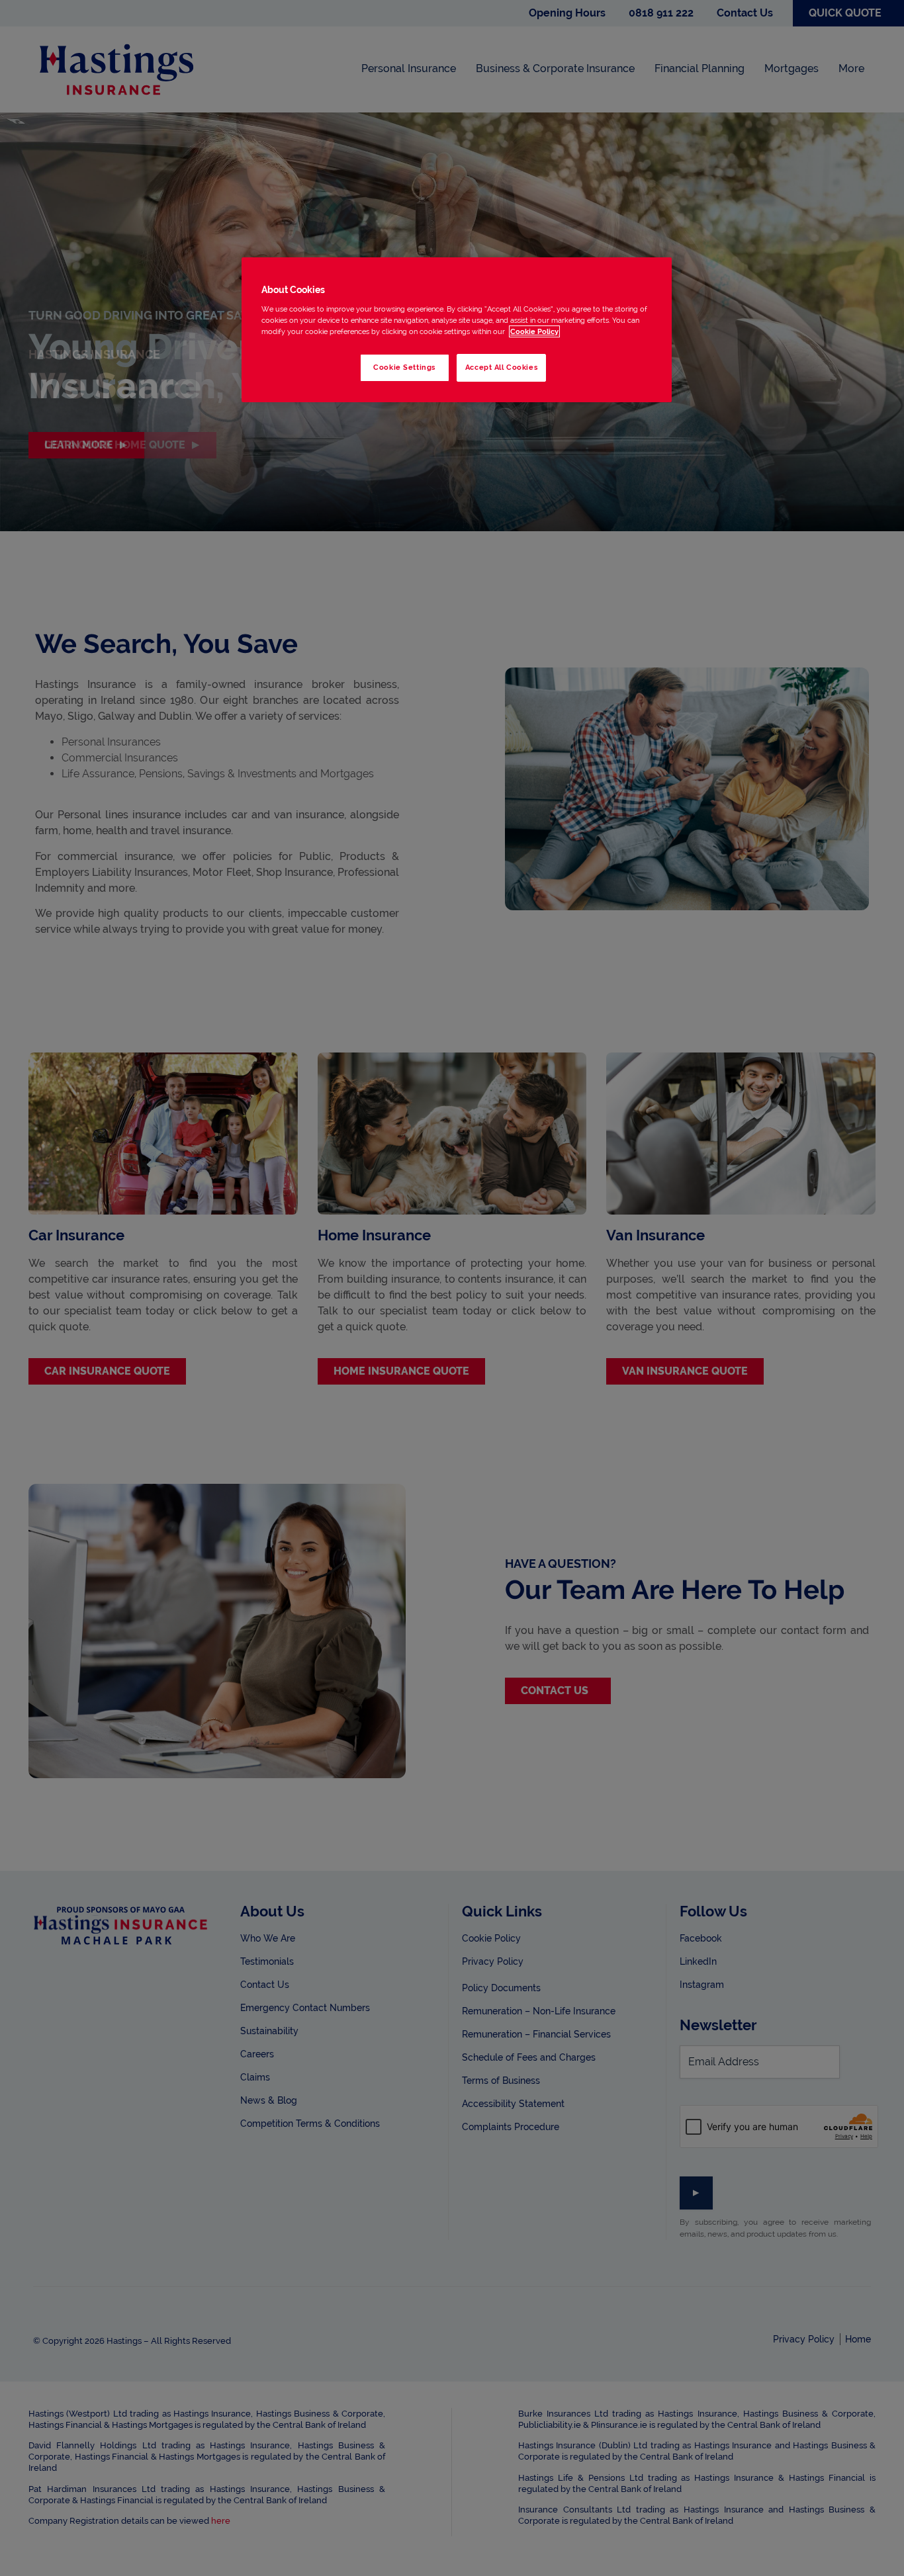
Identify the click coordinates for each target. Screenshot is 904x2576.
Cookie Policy (534, 331)
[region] (457, 330)
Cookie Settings (404, 367)
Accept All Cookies (501, 367)
